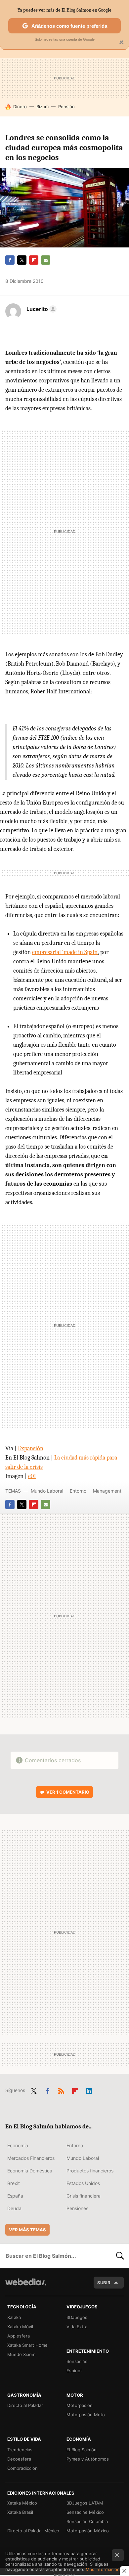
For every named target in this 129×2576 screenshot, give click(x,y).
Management (107, 1491)
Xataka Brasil (20, 2512)
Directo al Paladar (25, 2405)
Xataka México (22, 2503)
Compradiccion (22, 2468)
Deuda (14, 2208)
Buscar (120, 2256)
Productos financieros (90, 2171)
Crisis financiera (84, 2196)
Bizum (43, 107)
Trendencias (20, 2450)
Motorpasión (80, 2405)
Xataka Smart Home (27, 2345)
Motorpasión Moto (86, 2415)
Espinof (74, 2371)
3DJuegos (77, 2317)
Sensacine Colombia (87, 2521)
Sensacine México (85, 2512)
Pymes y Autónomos (88, 2459)
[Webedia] (26, 2286)
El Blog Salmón (82, 2450)
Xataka (14, 2317)
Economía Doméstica (30, 2171)
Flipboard (34, 260)
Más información (103, 2569)
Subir (104, 2283)
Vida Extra (77, 2327)
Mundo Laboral (47, 1491)
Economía (18, 2145)
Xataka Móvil (20, 2327)
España (15, 2196)
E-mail (46, 260)
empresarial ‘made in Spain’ (65, 952)
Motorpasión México (88, 2531)
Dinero (20, 107)
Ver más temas (27, 2230)
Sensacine (77, 2361)
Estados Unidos (83, 2183)
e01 (32, 1476)
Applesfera (19, 2336)
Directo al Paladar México (33, 2531)
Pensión (66, 107)
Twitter (22, 260)
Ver (68, 1792)
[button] (41, 309)
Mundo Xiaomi (22, 2354)
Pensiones (77, 2208)
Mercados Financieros (31, 2158)
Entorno (78, 1491)
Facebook (10, 260)
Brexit (14, 2183)
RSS (61, 2090)
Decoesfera (19, 2459)
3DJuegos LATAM (85, 2503)
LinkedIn (89, 2090)
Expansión (31, 1448)
